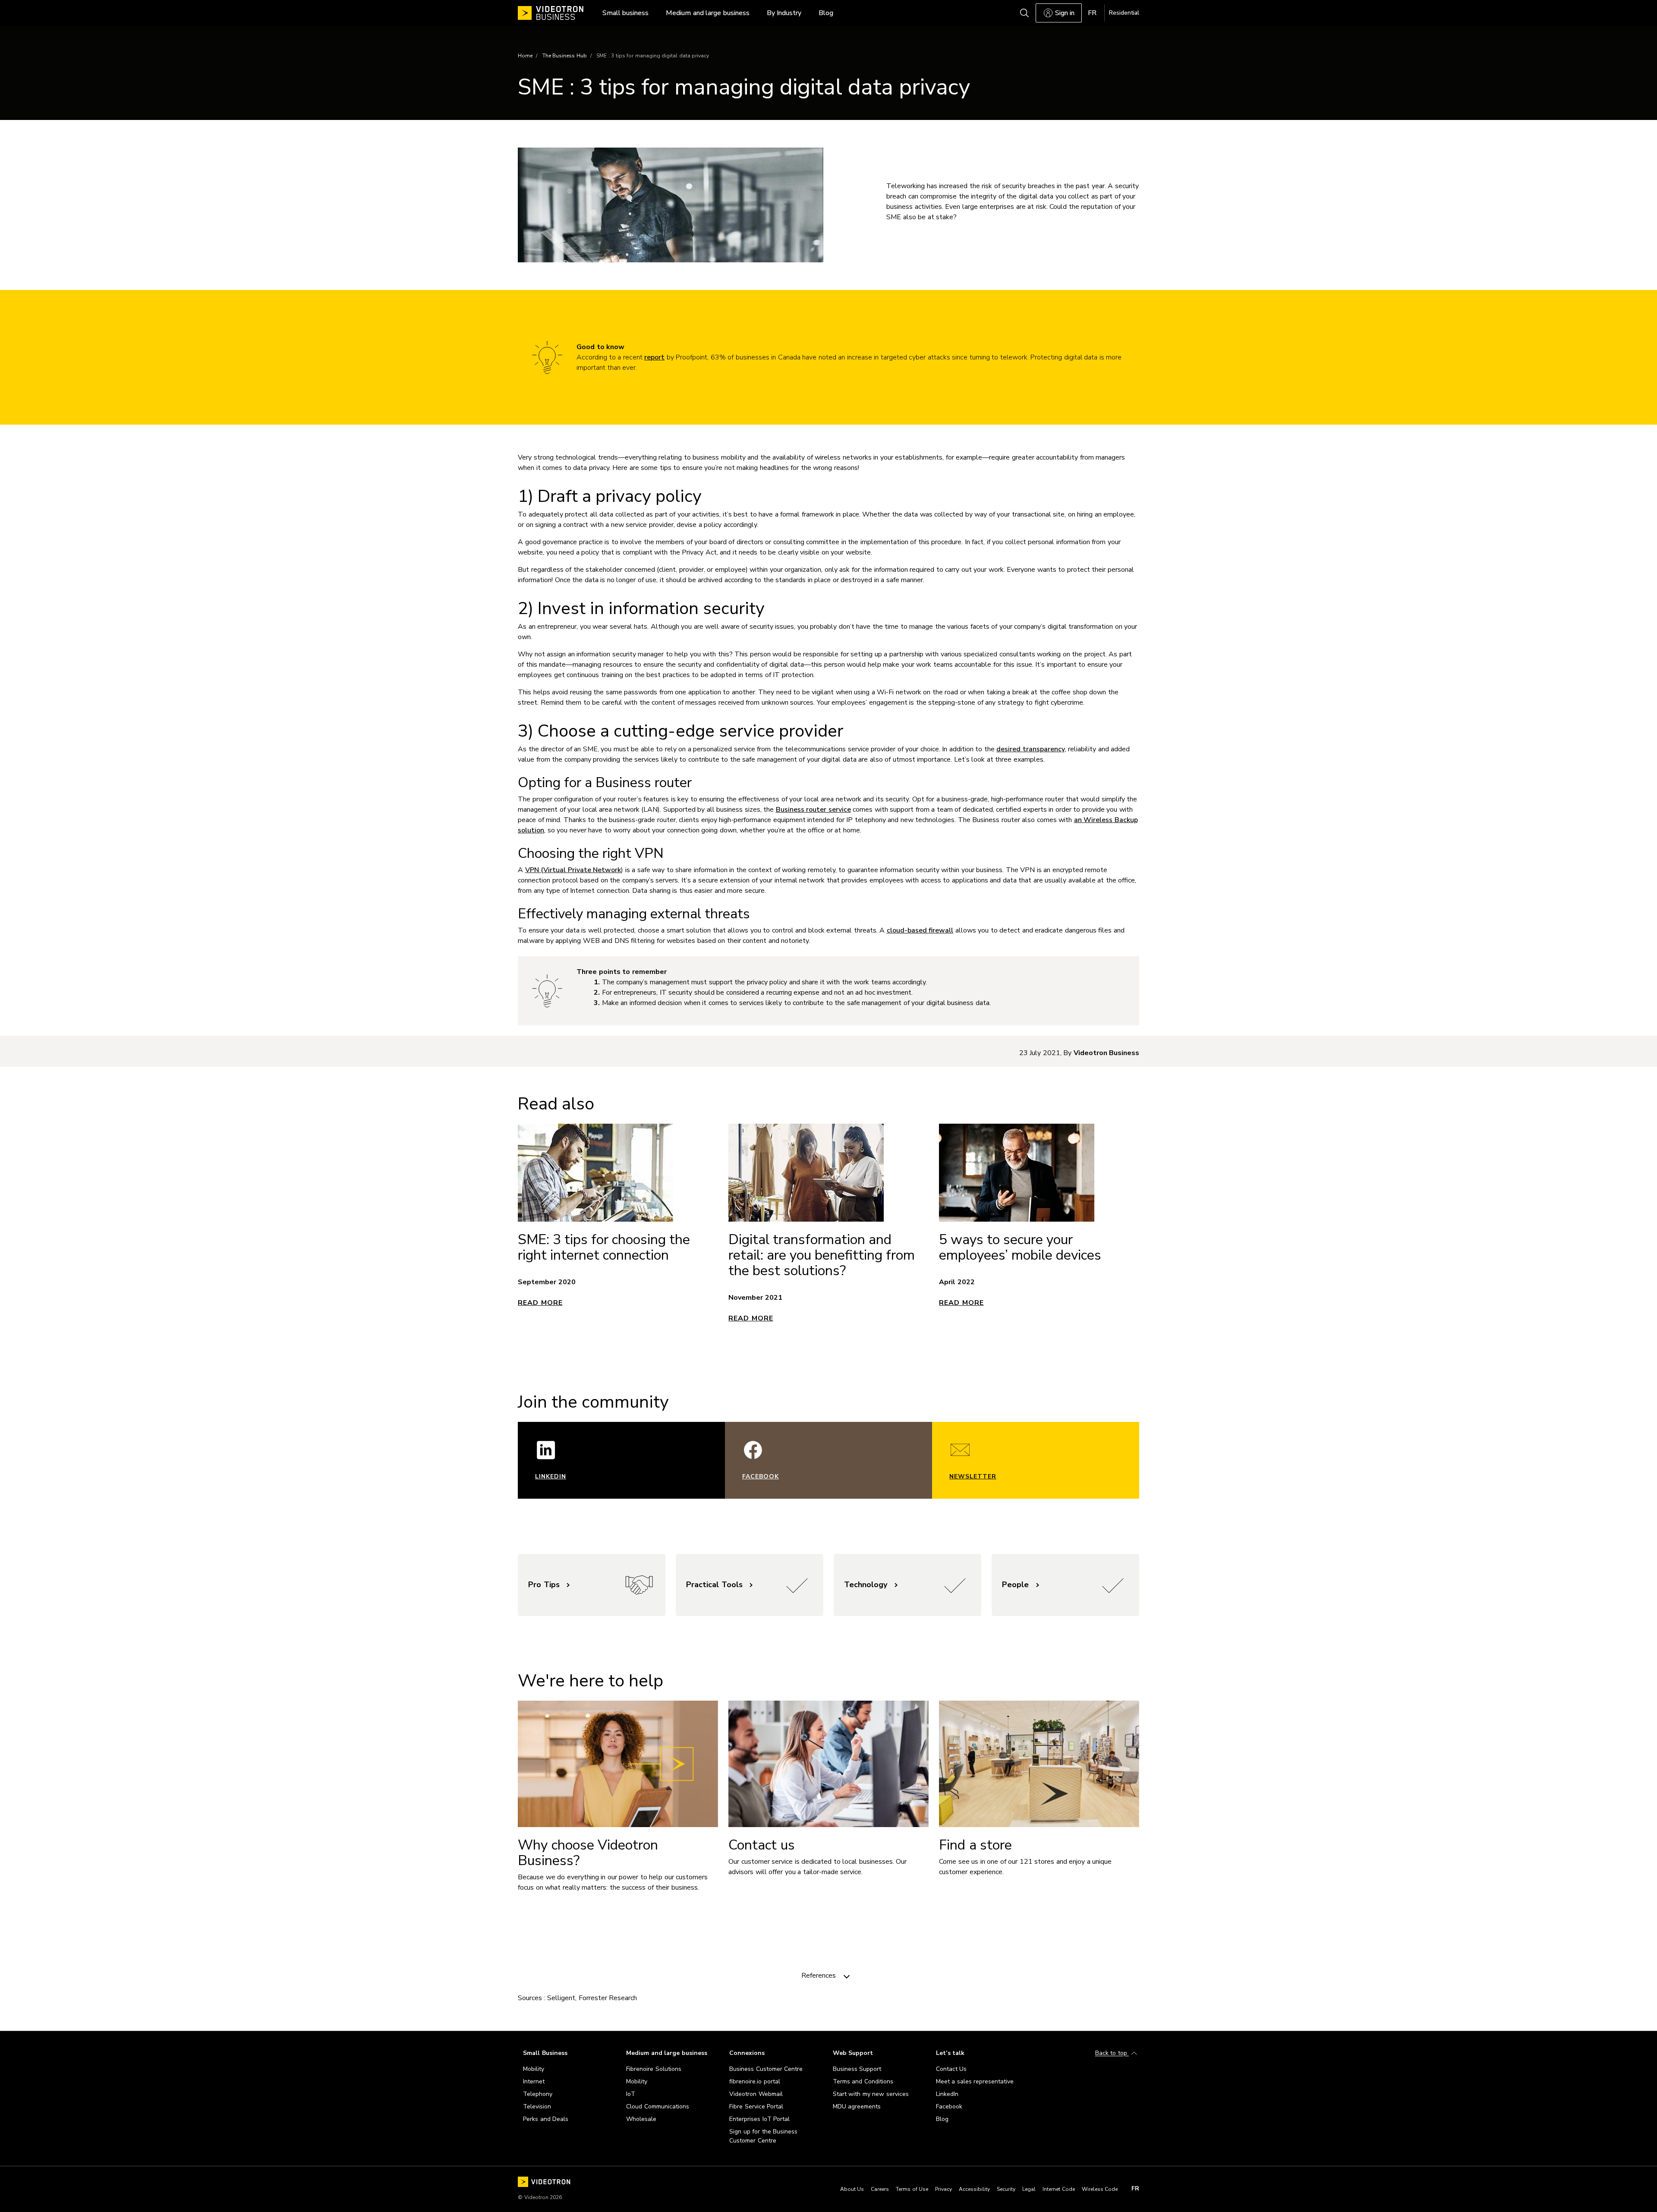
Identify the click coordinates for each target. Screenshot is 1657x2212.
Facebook (761, 1476)
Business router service (813, 810)
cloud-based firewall (920, 930)
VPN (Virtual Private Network (573, 870)
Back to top (1112, 2053)
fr (1135, 2189)
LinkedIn (551, 1476)
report (654, 357)
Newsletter (973, 1476)
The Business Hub (565, 56)
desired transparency (1031, 749)
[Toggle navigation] (847, 1976)
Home (525, 56)
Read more (540, 1303)
